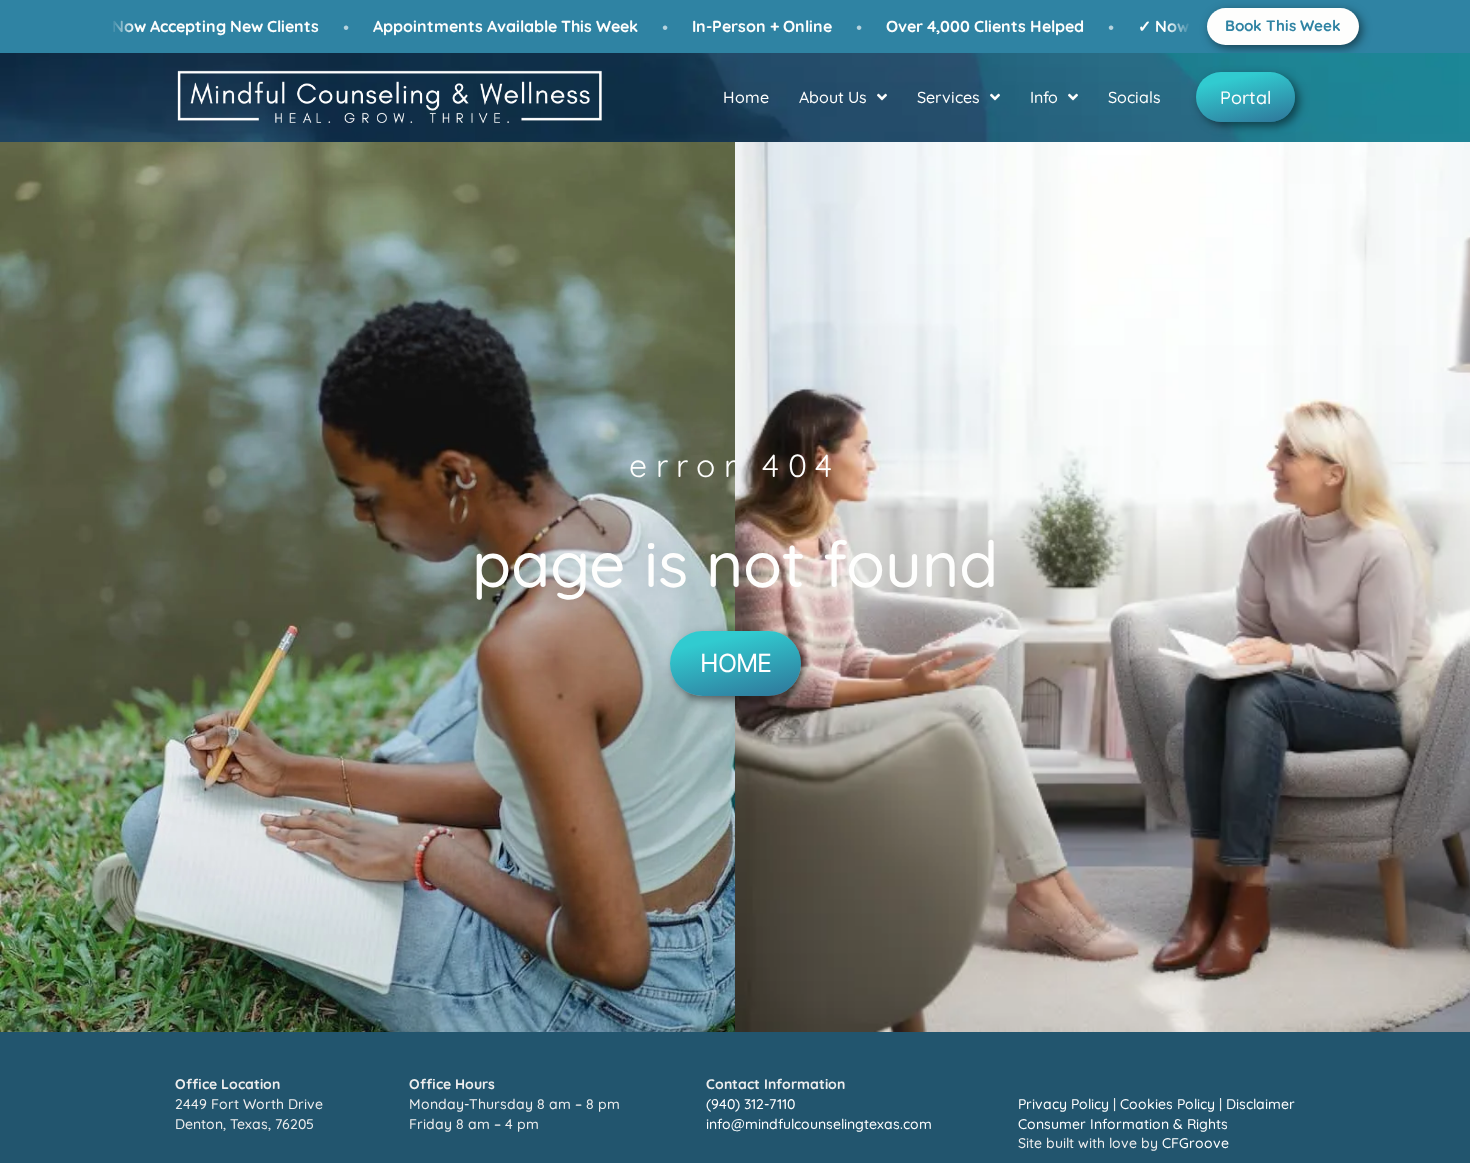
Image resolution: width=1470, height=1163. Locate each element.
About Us (833, 97)
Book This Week (1283, 25)
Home (746, 97)
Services (948, 97)
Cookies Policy (1167, 1104)
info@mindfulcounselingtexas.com (819, 1124)
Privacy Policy (1063, 1104)
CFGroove (1195, 1143)
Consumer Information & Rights (1123, 1124)
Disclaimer (1260, 1104)
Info (1044, 97)
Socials (1134, 97)
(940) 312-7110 (750, 1104)
